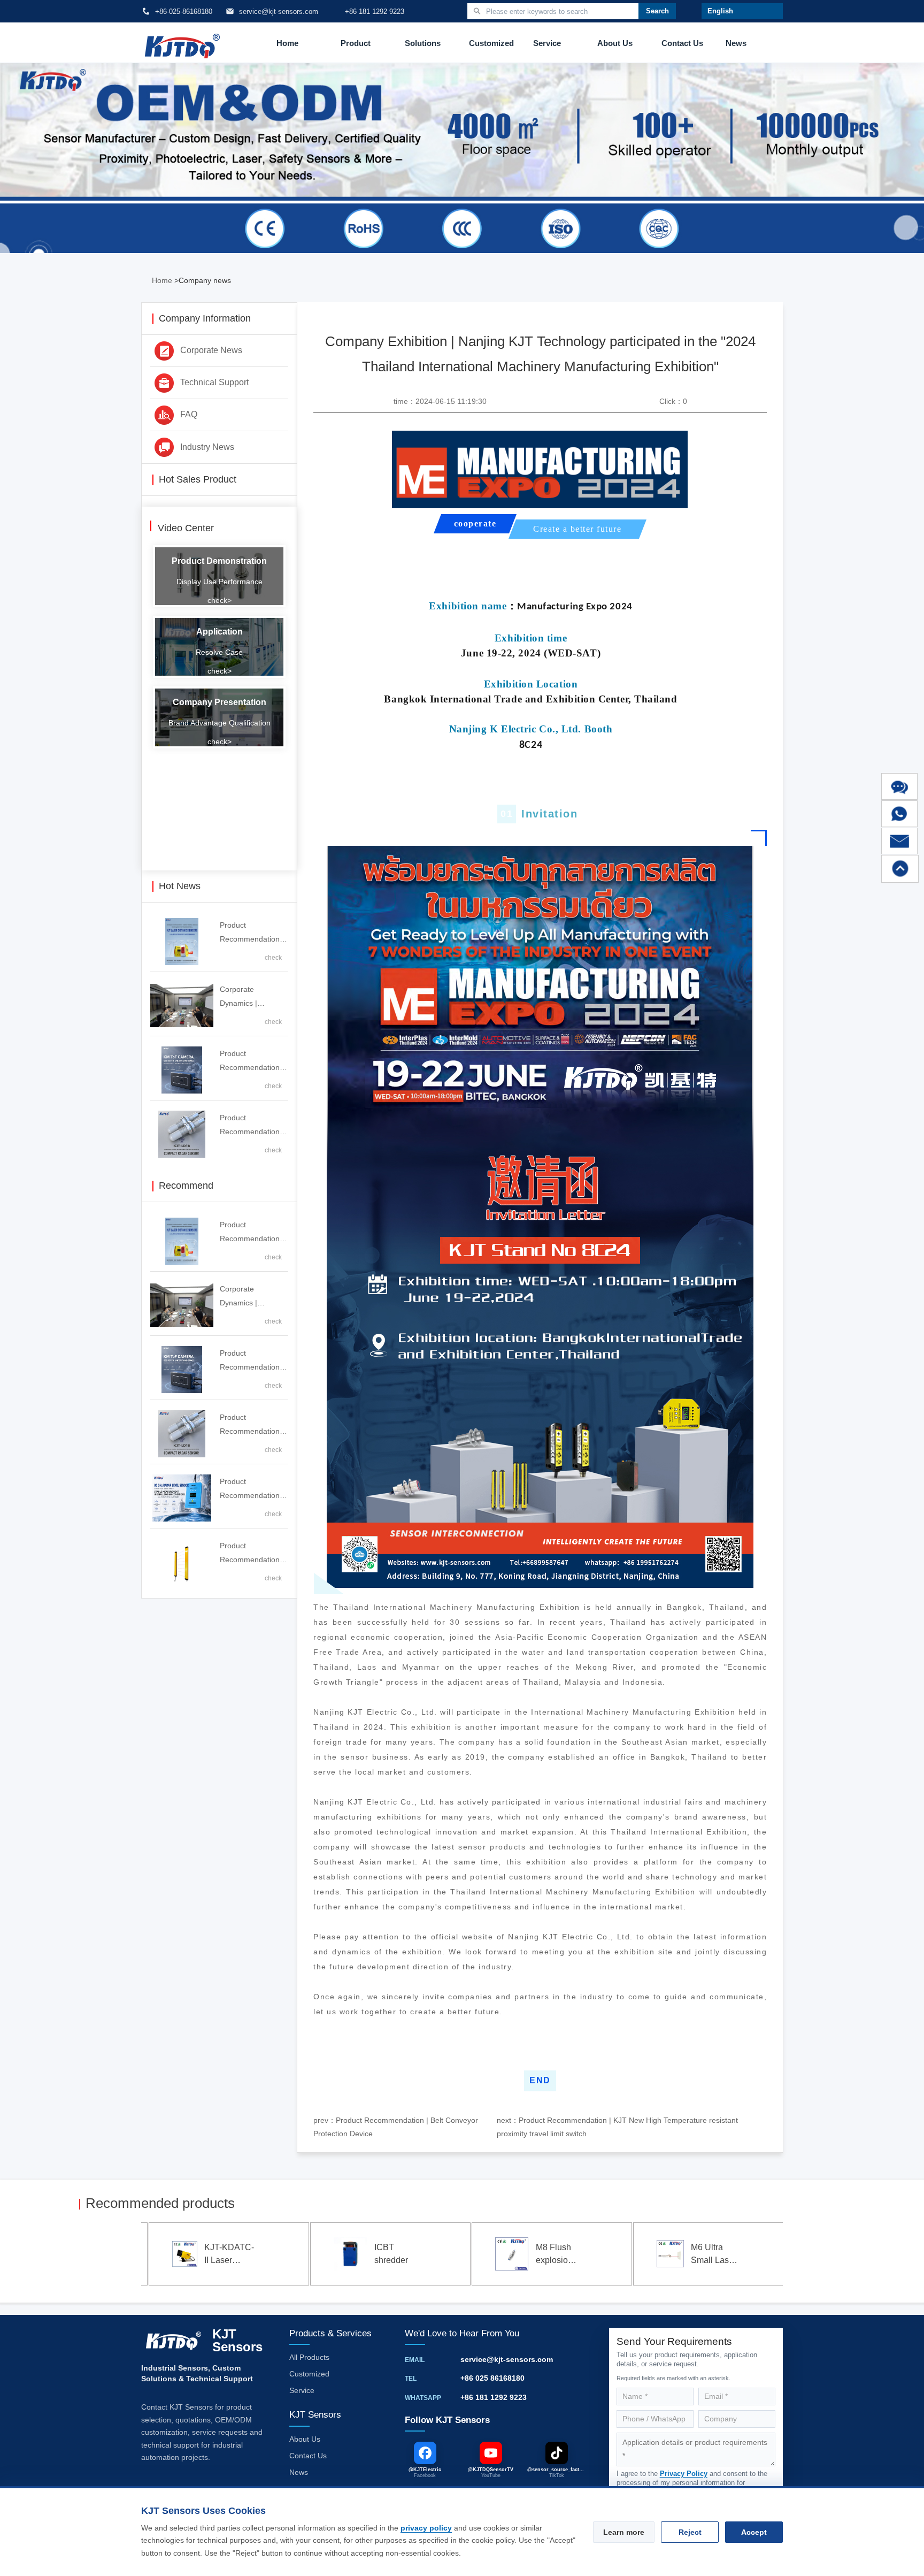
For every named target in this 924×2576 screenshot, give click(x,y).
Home (287, 43)
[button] (95, 2256)
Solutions (423, 43)
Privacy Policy (684, 2474)
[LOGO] (182, 43)
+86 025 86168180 (492, 2378)
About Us (615, 43)
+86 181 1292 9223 (494, 2397)
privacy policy (426, 2528)
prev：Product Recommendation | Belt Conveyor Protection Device (396, 2127)
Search (657, 11)
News (736, 43)
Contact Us (682, 43)
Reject (690, 2532)
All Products (309, 2357)
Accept (754, 2532)
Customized (491, 43)
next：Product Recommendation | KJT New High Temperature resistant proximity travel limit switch (617, 2127)
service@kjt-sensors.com (507, 2359)
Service (547, 43)
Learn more (624, 2532)
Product (356, 43)
